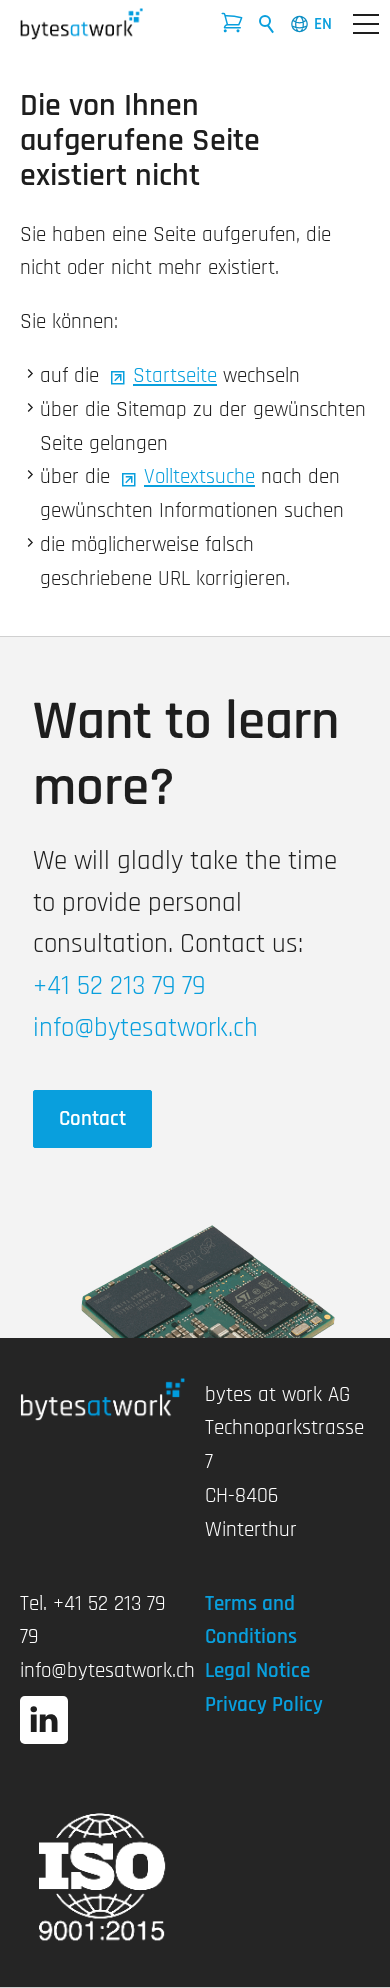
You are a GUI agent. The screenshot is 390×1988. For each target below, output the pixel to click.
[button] (366, 24)
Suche (267, 24)
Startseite (175, 375)
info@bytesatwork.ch (107, 1670)
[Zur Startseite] (81, 24)
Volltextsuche (199, 476)
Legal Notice (257, 1670)
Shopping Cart (237, 29)
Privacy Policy (264, 1704)
